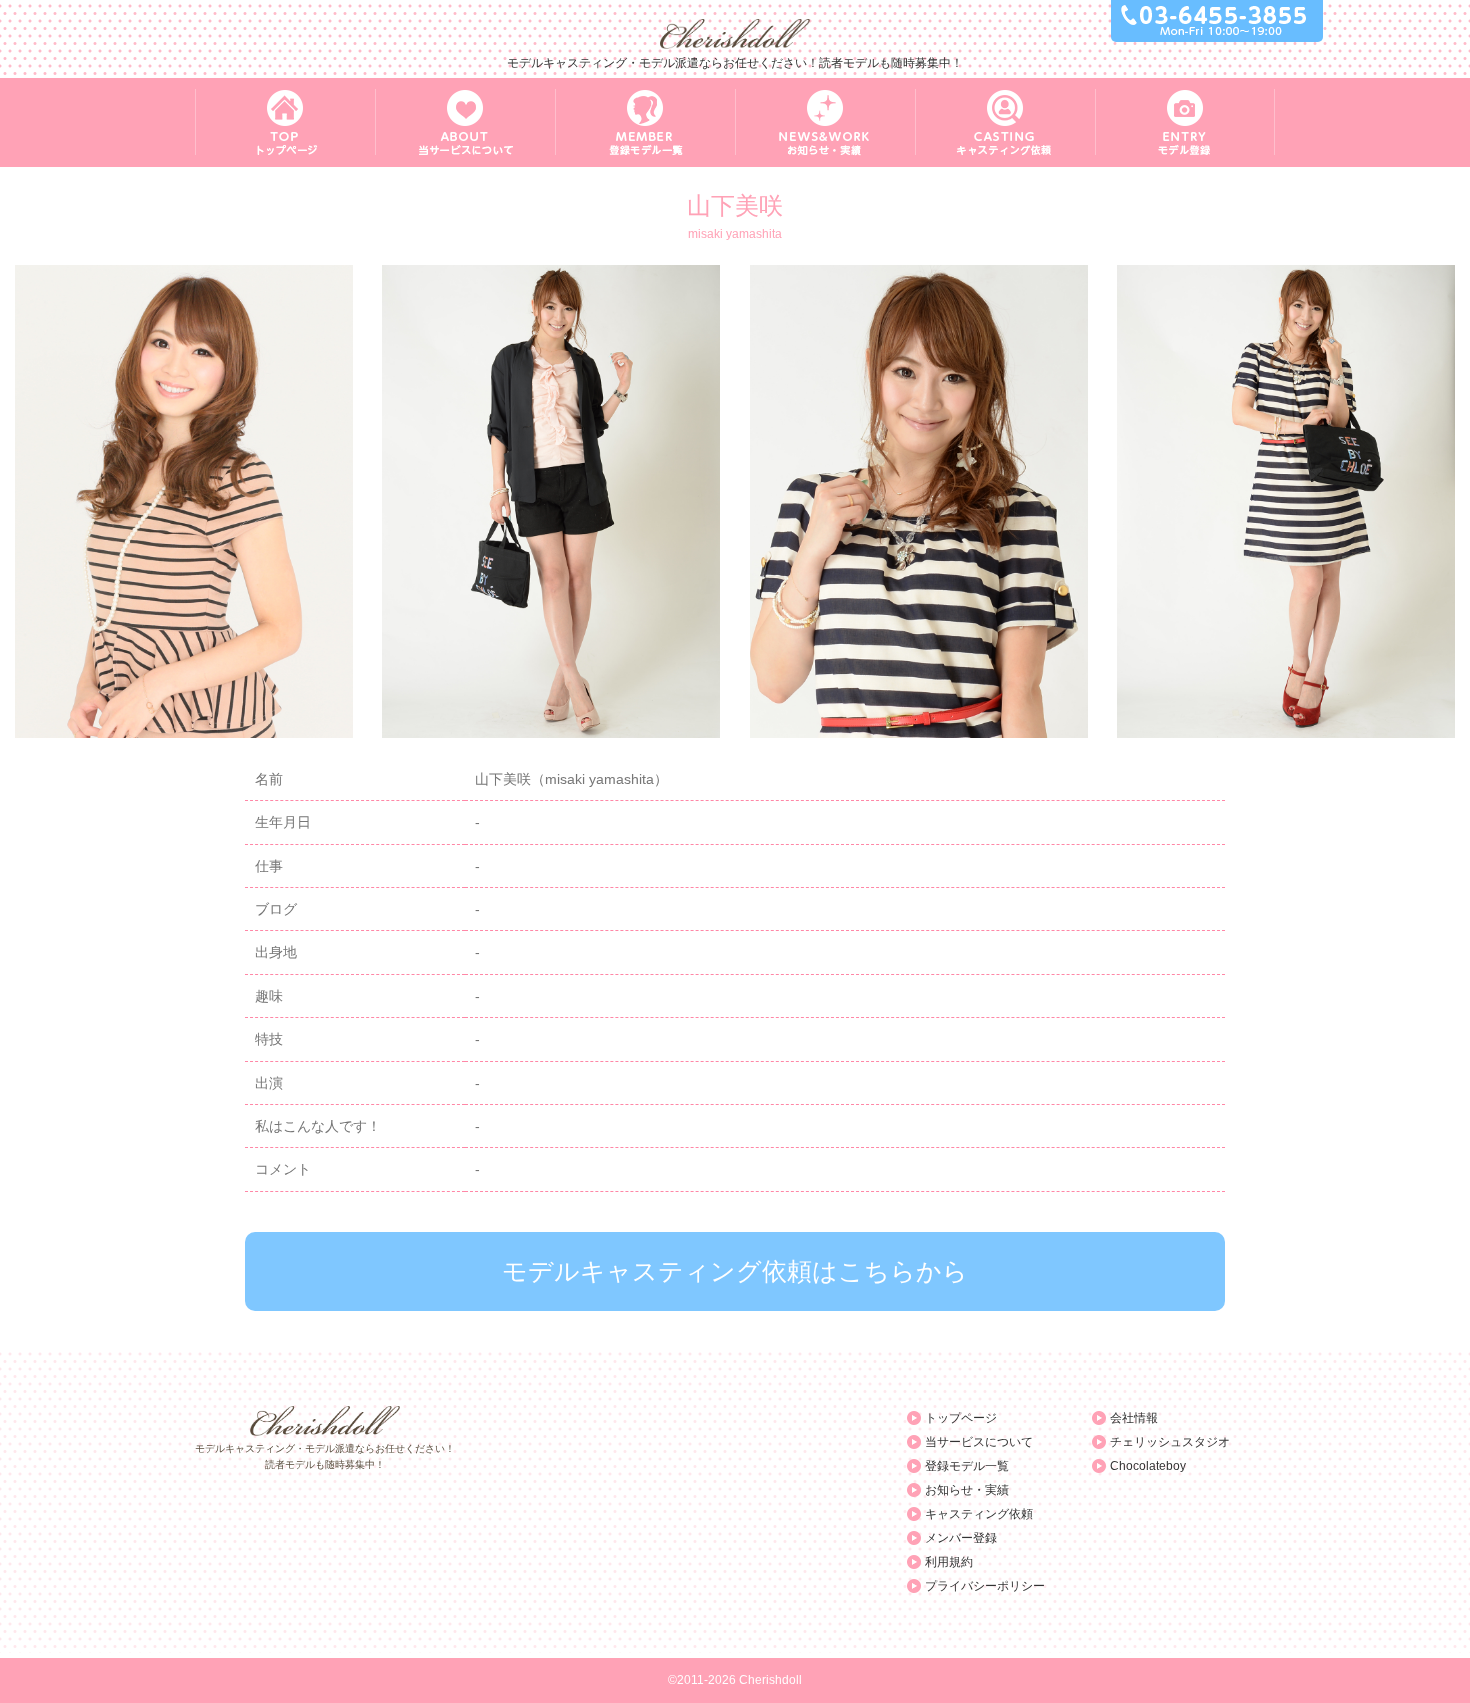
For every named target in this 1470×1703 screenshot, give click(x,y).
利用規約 (949, 1562)
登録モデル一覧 (967, 1466)
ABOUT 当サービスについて (465, 122)
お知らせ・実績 (967, 1490)
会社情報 (1134, 1418)
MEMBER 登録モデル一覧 (645, 122)
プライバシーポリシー (985, 1586)
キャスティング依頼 (979, 1514)
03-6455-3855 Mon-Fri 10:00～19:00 (1217, 21)
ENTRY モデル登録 (1185, 122)
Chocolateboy (1148, 1466)
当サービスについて (979, 1442)
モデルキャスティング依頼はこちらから (735, 1271)
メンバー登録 (961, 1538)
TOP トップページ (285, 122)
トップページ (961, 1418)
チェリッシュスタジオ (1170, 1442)
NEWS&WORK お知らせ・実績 (825, 122)
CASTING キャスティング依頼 (1005, 122)
